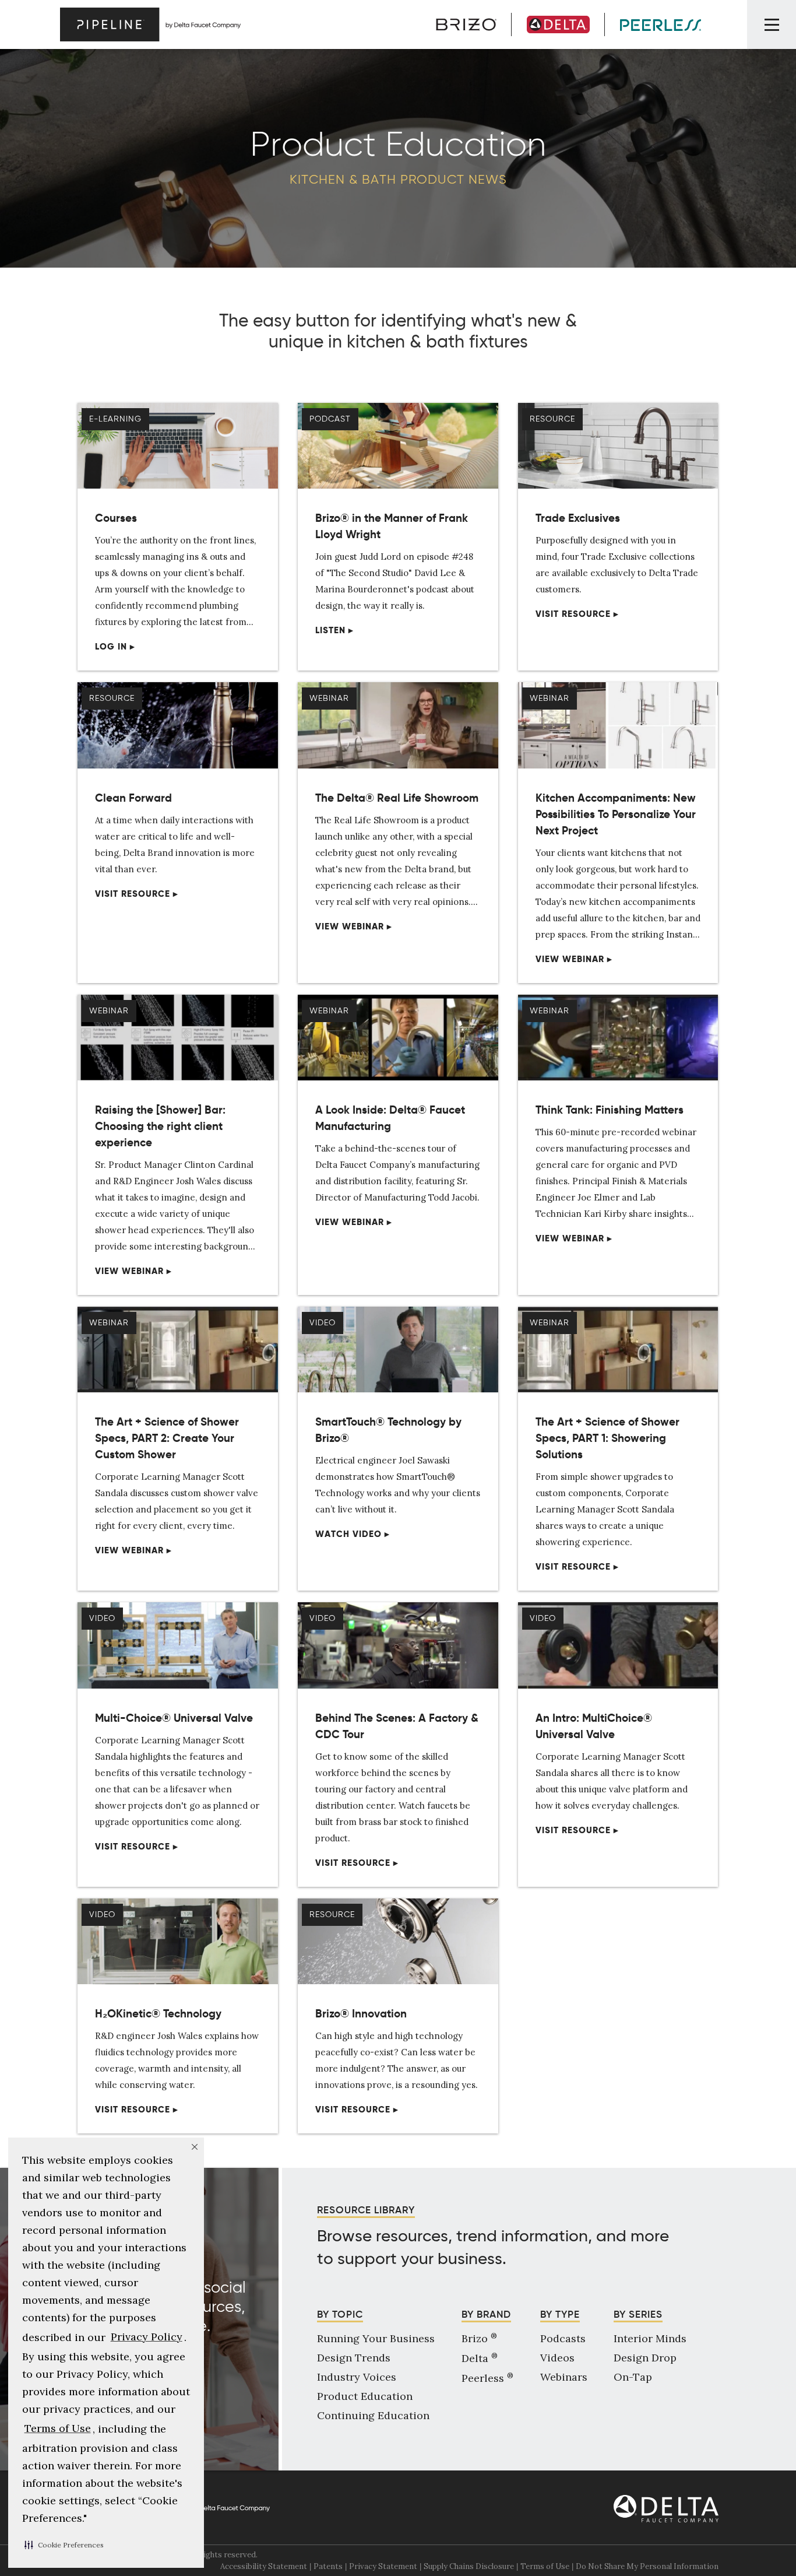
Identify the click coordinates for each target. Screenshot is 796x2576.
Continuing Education (373, 2415)
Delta (480, 2358)
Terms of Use (545, 2566)
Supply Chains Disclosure (469, 2566)
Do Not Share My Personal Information (647, 2566)
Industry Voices (357, 2377)
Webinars (564, 2377)
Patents (328, 2566)
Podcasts (563, 2338)
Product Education (365, 2396)
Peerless (487, 2378)
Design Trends (354, 2358)
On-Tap (633, 2377)
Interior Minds (650, 2338)
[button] (64, 2545)
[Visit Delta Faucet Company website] (666, 2509)
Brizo (479, 2338)
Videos (557, 2358)
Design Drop (645, 2358)
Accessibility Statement (264, 2566)
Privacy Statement (383, 2566)
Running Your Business (376, 2338)
